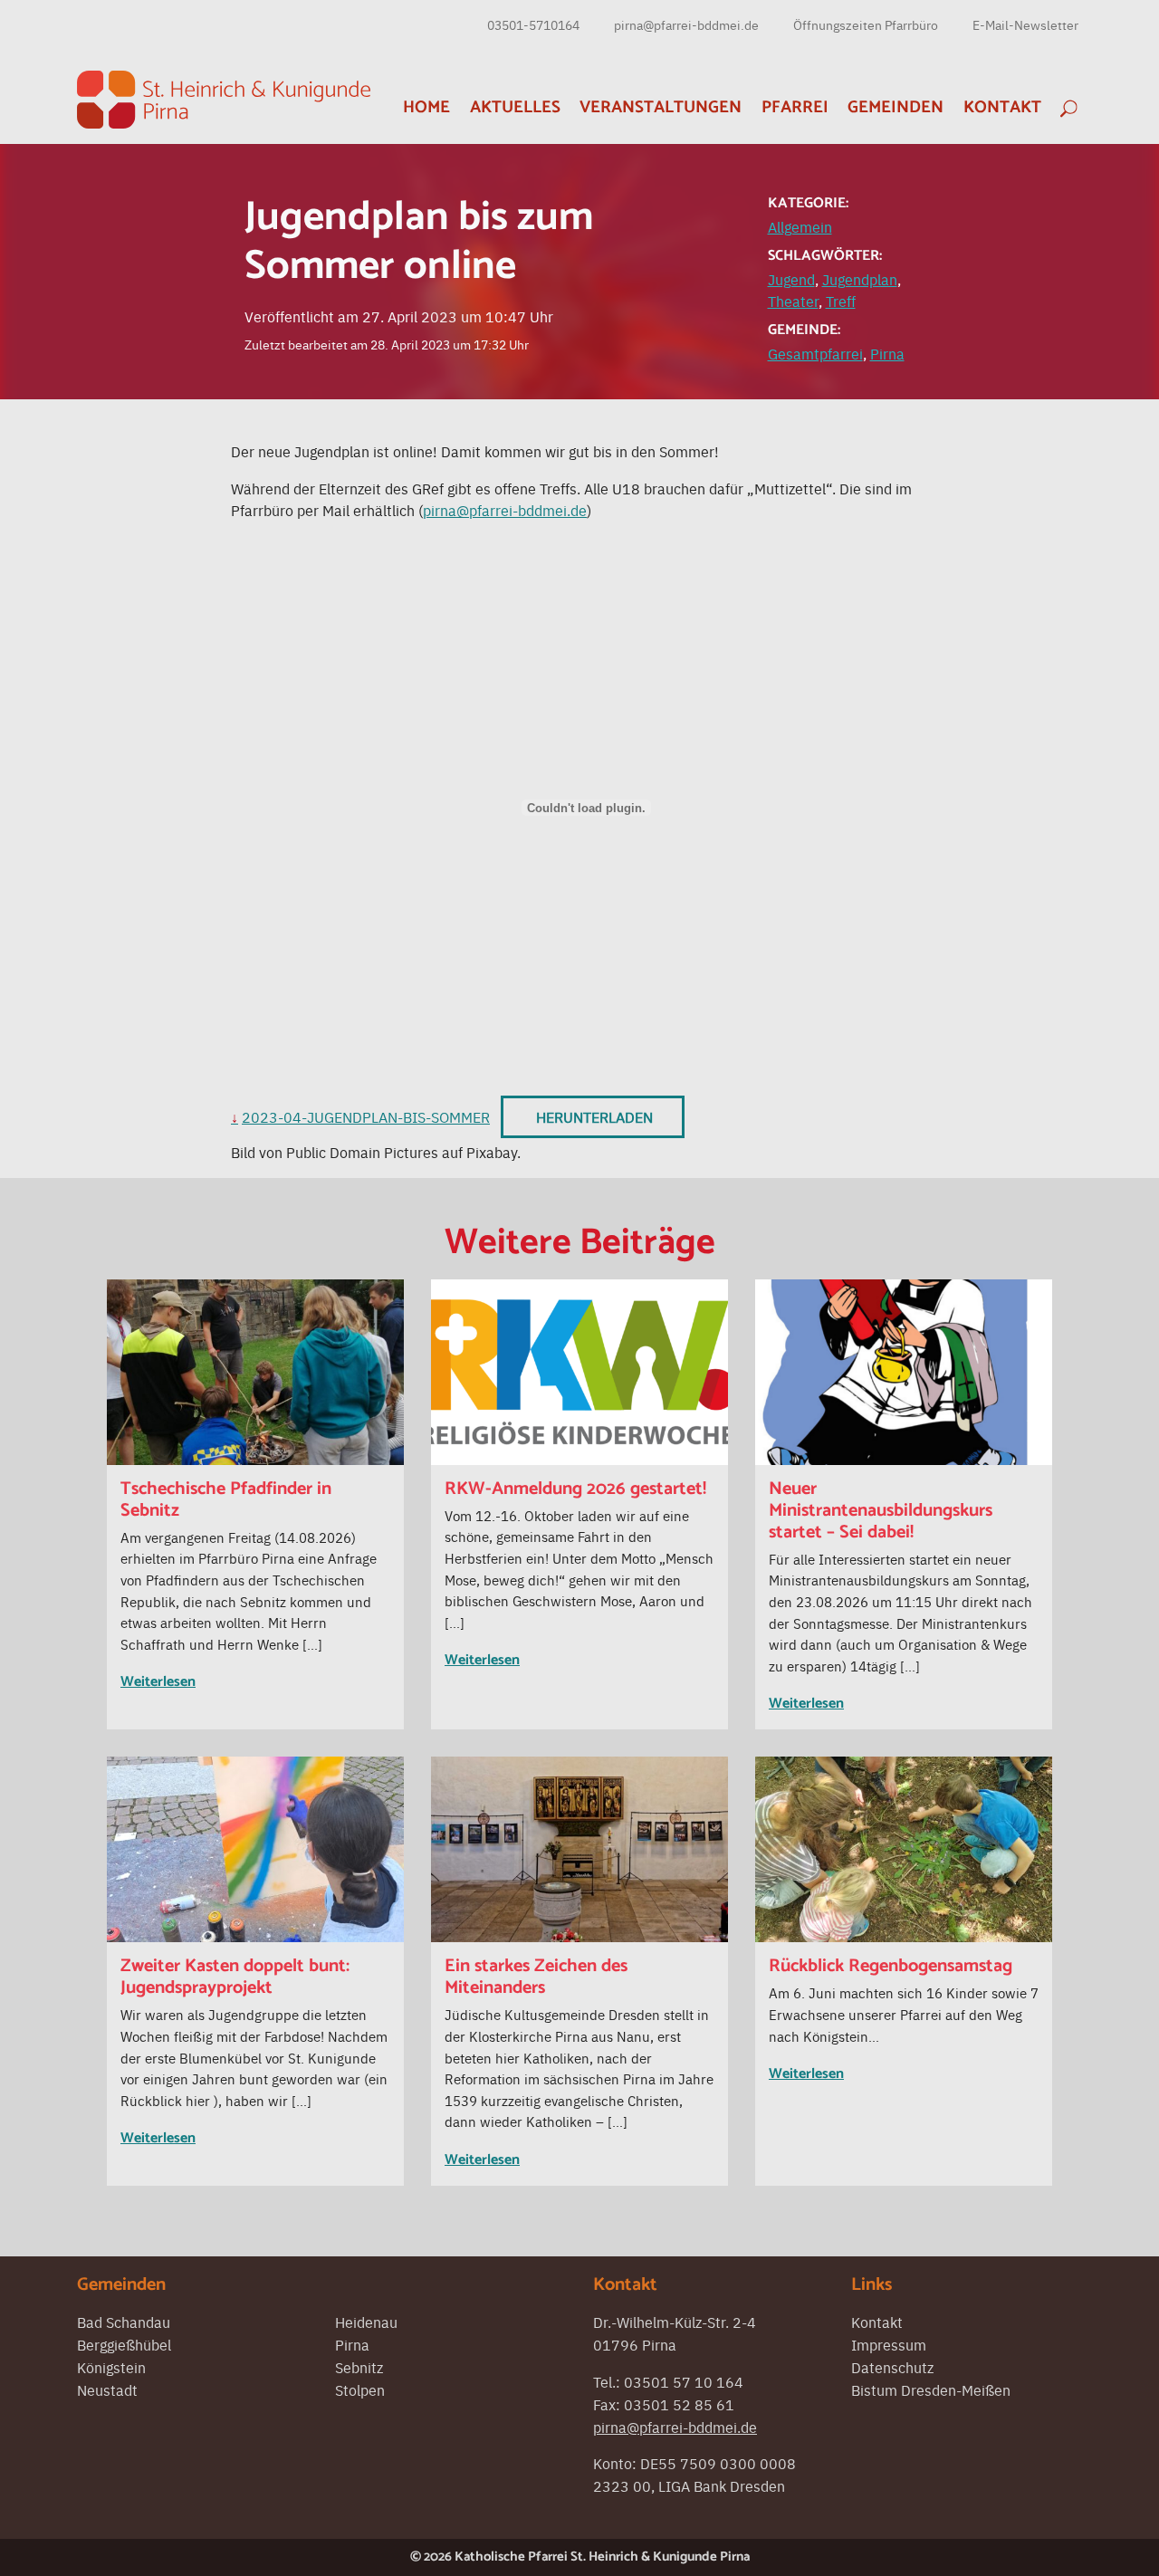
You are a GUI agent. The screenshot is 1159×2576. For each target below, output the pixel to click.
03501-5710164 (533, 24)
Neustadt (107, 2389)
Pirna (887, 353)
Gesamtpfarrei (815, 353)
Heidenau (366, 2322)
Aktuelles (515, 107)
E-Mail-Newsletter (1025, 24)
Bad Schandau (124, 2322)
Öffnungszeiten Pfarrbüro (866, 24)
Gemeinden (896, 107)
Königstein (111, 2367)
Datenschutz (892, 2367)
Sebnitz (359, 2367)
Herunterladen (594, 1116)
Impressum (889, 2344)
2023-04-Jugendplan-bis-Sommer (366, 1116)
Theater (793, 301)
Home (426, 107)
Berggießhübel (124, 2344)
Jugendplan (860, 279)
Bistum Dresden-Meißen (931, 2389)
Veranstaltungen (661, 107)
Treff (841, 301)
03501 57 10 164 (684, 2381)
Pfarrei (795, 107)
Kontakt (1002, 107)
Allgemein (800, 226)
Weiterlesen (158, 1682)
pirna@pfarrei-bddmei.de (686, 24)
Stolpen (360, 2389)
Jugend (791, 279)
